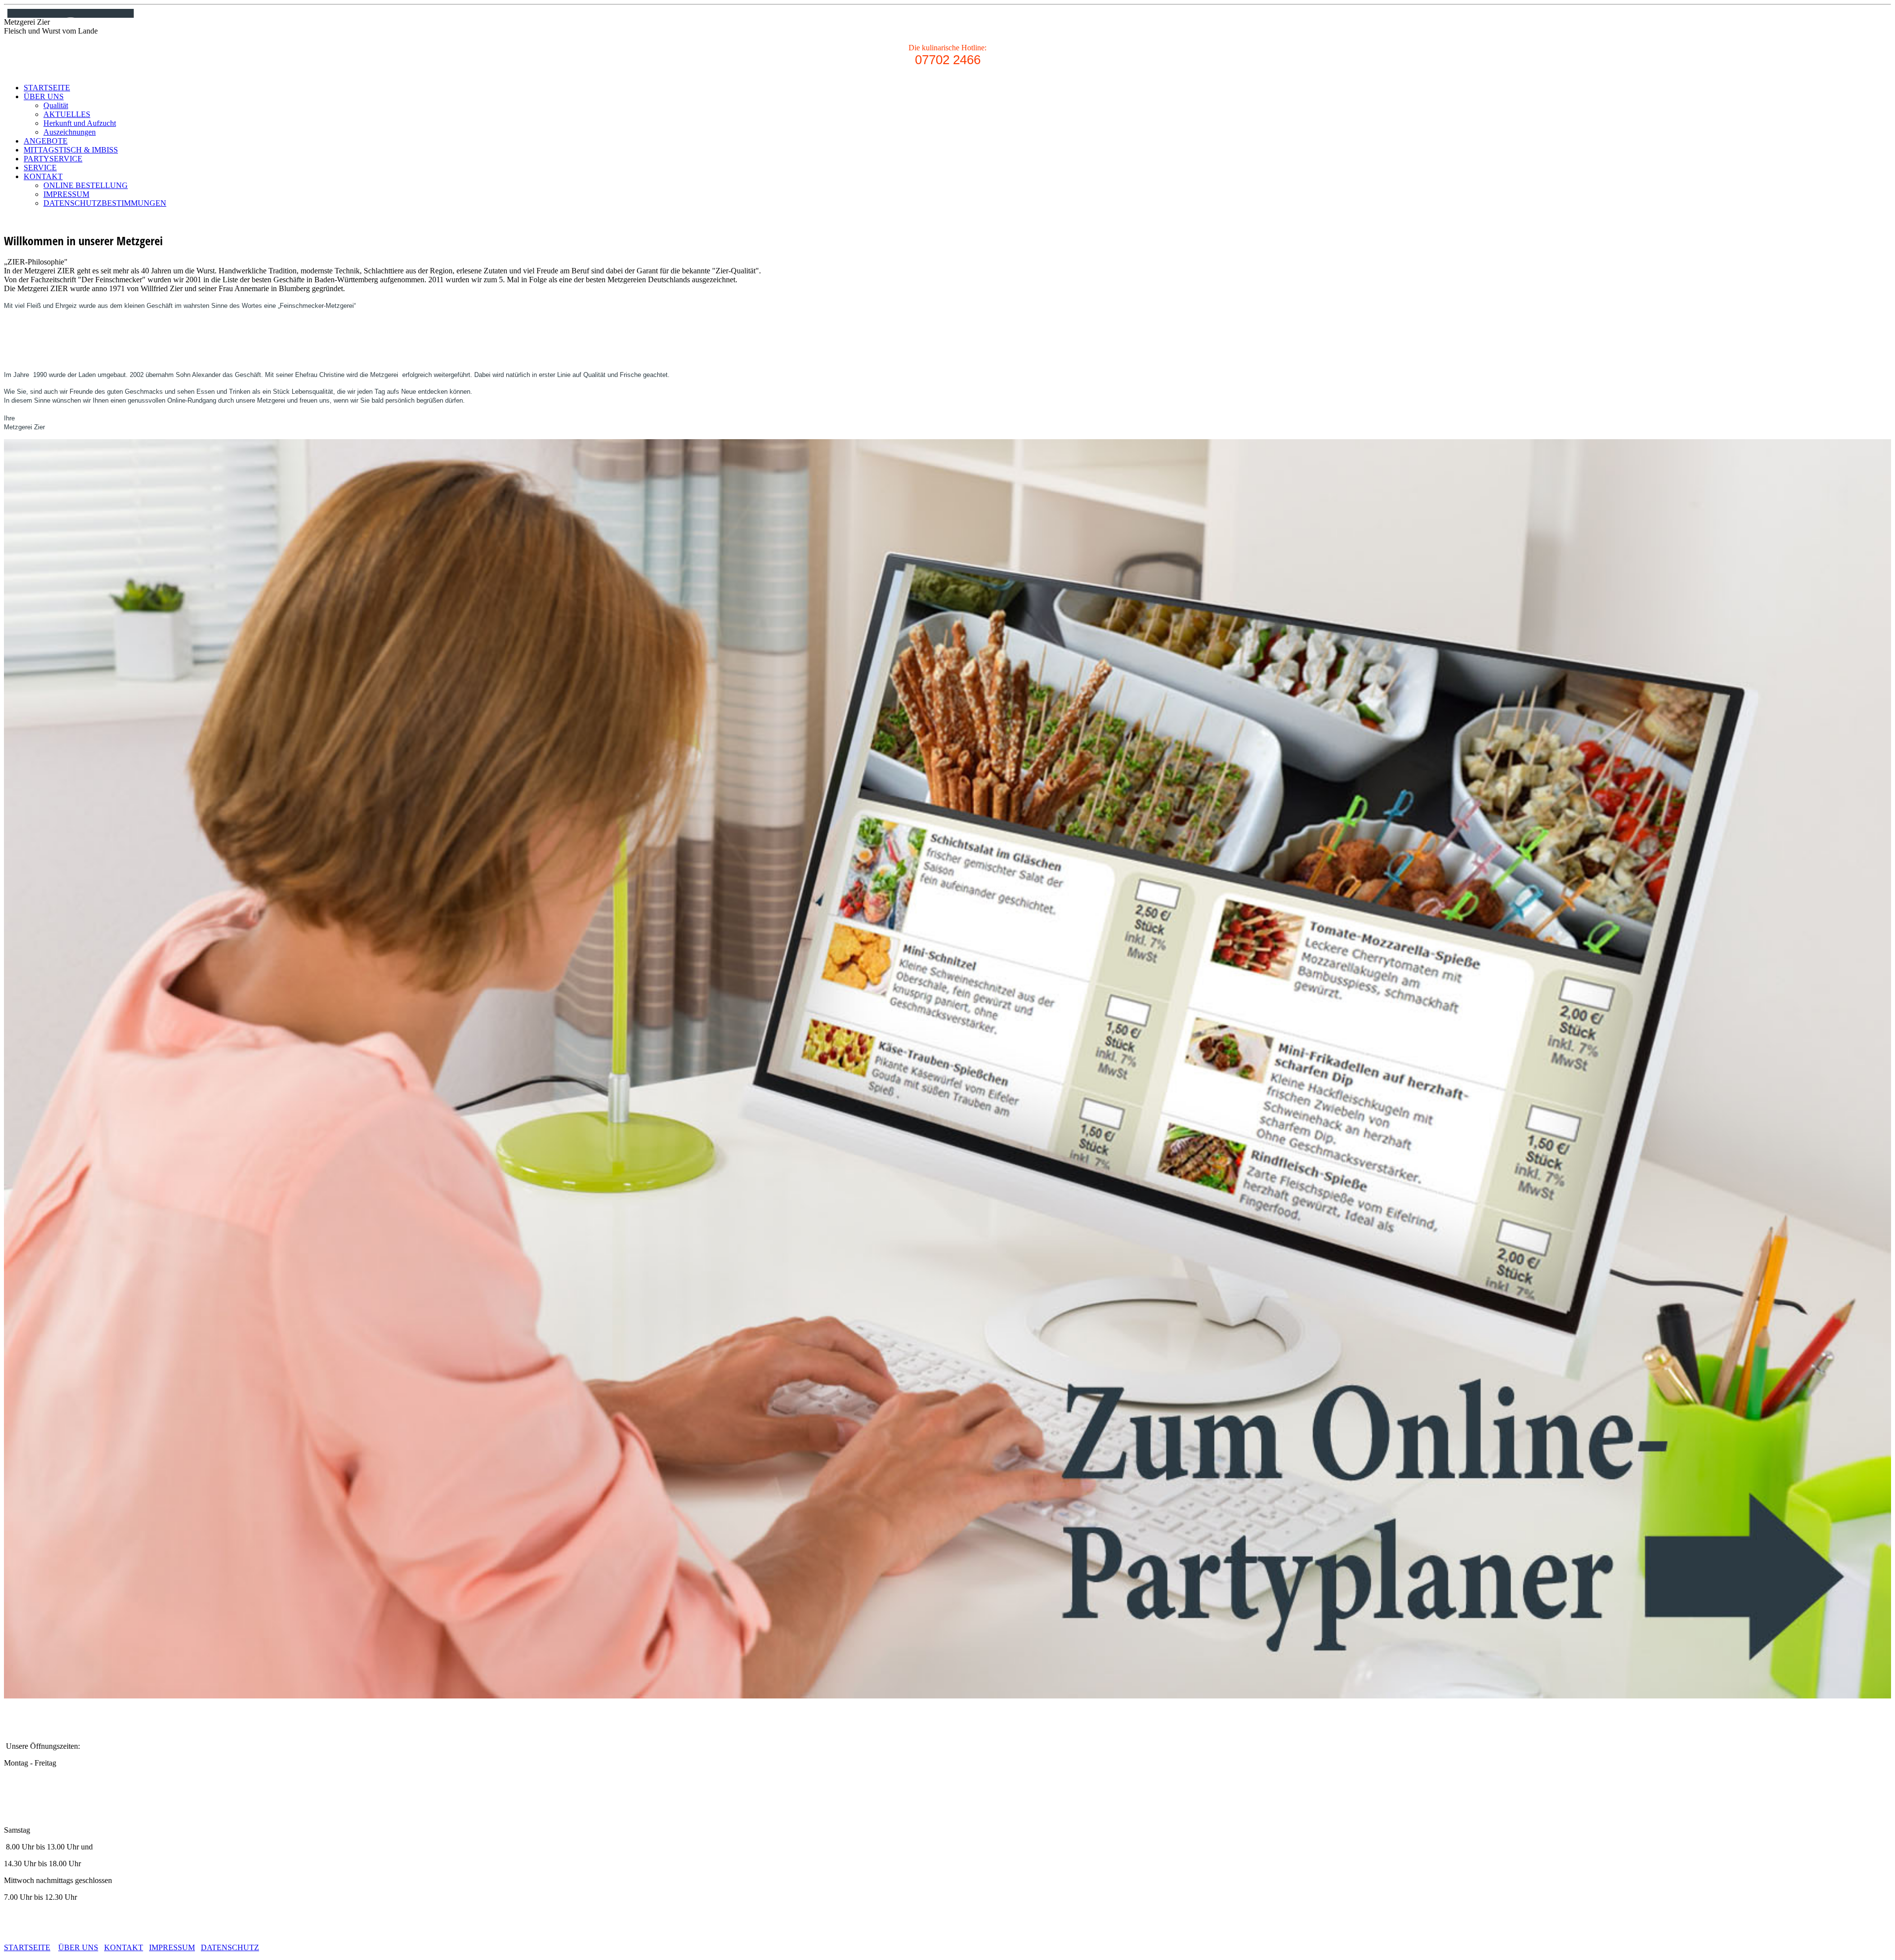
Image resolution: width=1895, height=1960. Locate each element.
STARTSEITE (47, 88)
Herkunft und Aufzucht (80, 123)
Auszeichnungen (70, 132)
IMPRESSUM (66, 194)
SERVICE (40, 168)
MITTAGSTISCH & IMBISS (71, 150)
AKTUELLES (67, 114)
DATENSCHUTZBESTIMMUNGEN (105, 203)
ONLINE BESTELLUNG (86, 185)
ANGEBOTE (46, 141)
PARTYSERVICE (53, 159)
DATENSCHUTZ (230, 1947)
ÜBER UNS (44, 96)
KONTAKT (43, 176)
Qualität (56, 105)
